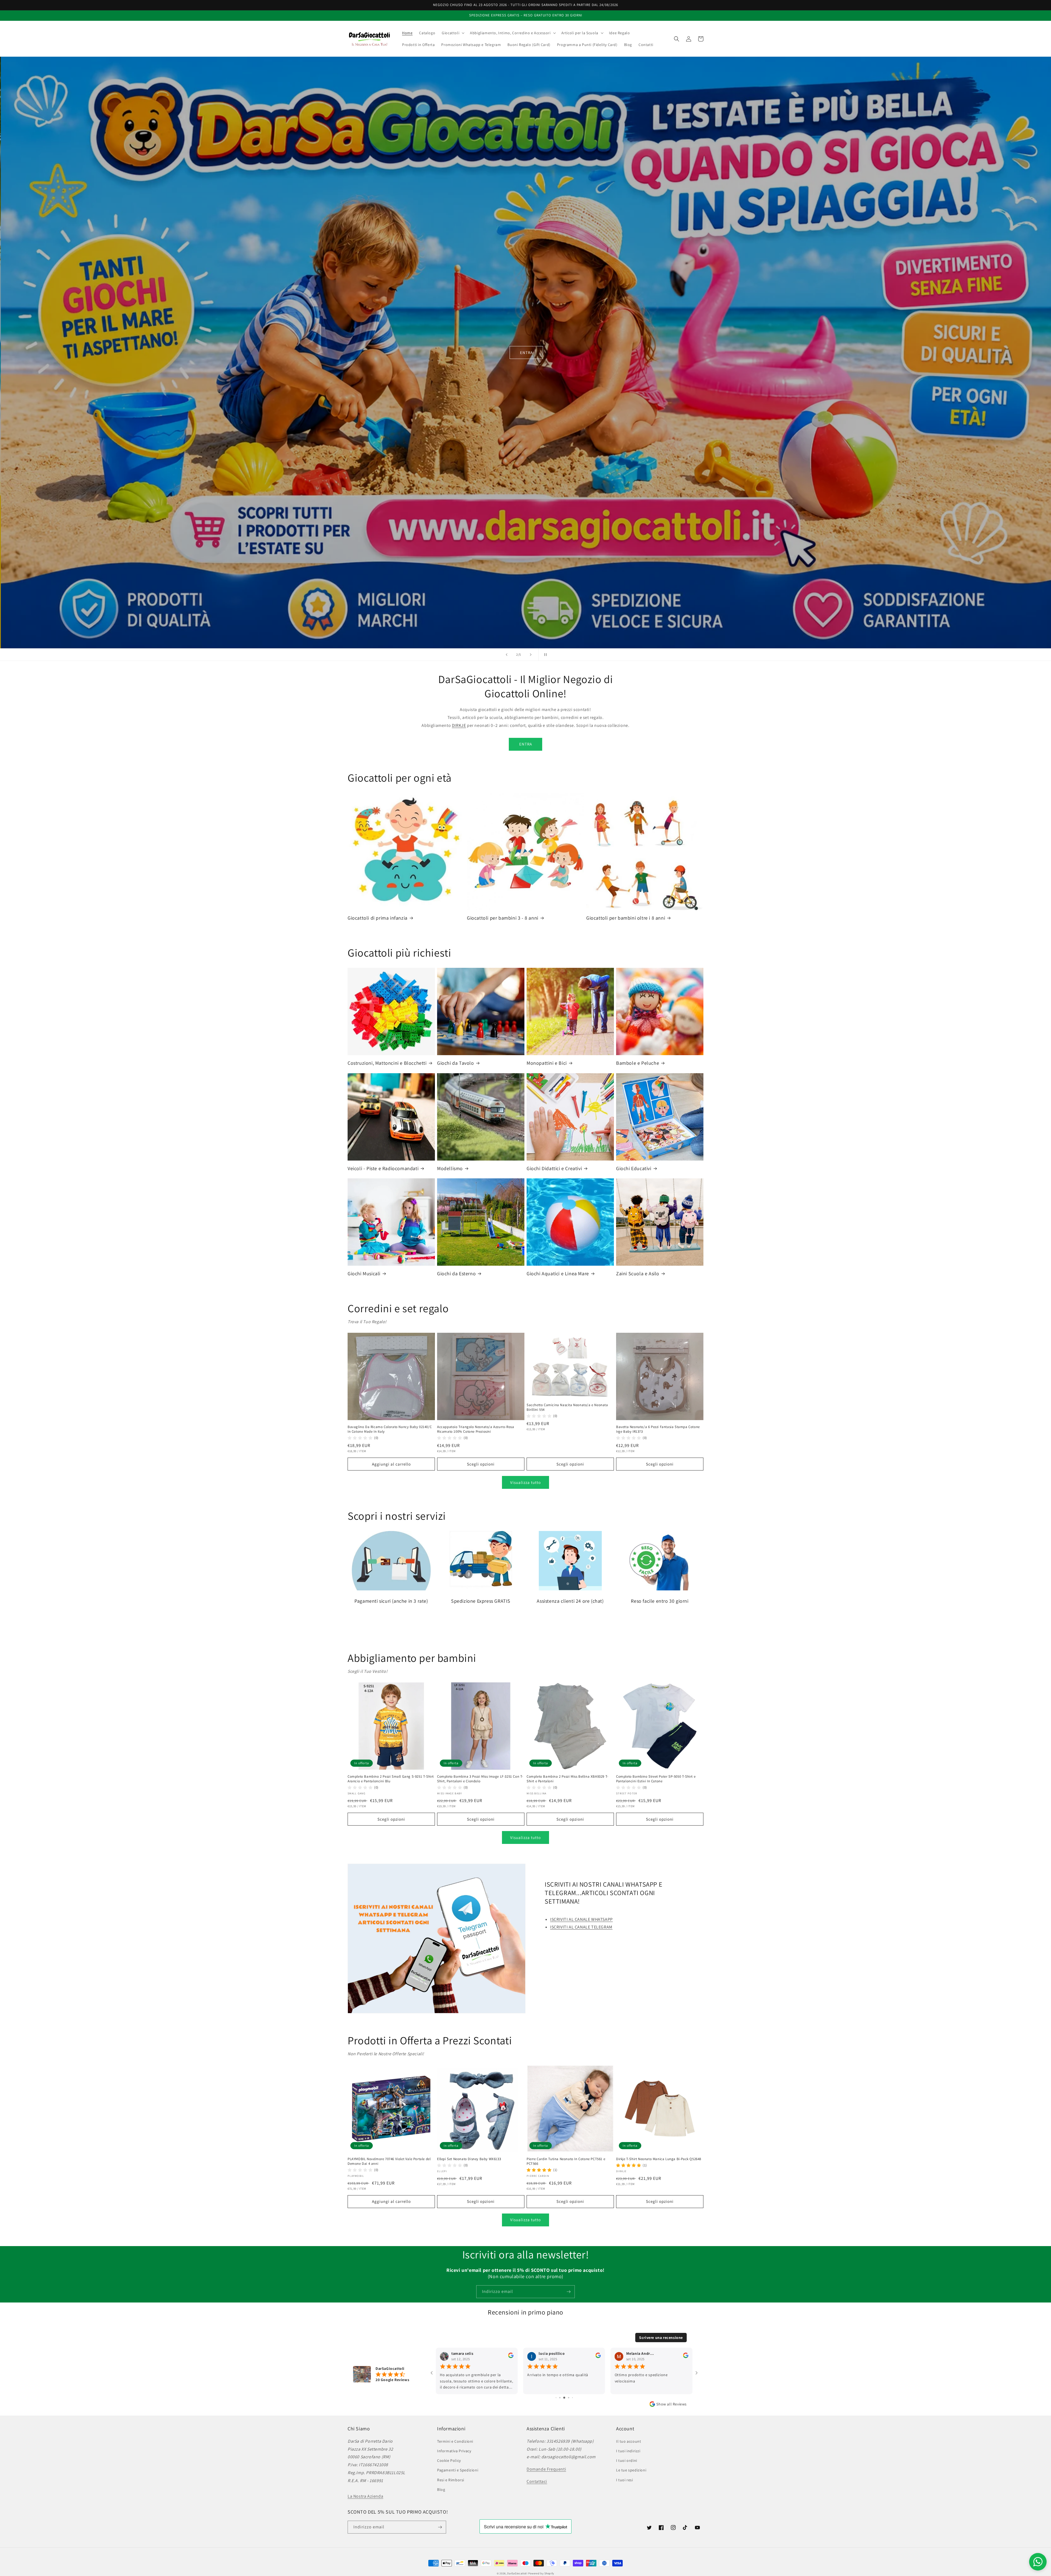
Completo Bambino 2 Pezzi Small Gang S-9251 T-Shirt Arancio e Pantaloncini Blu (391, 1779)
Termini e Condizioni (455, 2441)
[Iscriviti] (568, 2292)
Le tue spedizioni (631, 2470)
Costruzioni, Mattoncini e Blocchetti (387, 1063)
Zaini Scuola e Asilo (638, 1273)
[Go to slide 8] (561, 2398)
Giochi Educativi (634, 1168)
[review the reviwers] (686, 2357)
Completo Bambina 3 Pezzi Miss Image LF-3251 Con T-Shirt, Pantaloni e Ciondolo (480, 1779)
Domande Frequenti (546, 2469)
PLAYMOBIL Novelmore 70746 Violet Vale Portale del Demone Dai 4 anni (389, 2161)
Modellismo (450, 1168)
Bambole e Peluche (638, 1063)
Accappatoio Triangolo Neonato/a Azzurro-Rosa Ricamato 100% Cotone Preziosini (476, 1429)
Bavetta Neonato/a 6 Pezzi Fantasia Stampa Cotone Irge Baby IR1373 (658, 1429)
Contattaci (537, 2481)
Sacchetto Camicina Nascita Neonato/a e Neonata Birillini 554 (567, 1407)
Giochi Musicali (364, 1273)
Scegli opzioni (481, 1464)
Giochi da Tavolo (456, 1063)
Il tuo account (629, 2441)
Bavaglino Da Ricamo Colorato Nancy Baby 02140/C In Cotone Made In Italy (390, 1429)
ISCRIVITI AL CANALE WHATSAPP (581, 1919)
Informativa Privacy (454, 2451)
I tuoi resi (625, 2480)
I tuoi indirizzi (628, 2451)
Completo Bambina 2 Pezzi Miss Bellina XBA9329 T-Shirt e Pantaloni (568, 1779)
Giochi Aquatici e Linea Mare (558, 1273)
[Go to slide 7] (558, 2398)
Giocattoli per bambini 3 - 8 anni (503, 918)
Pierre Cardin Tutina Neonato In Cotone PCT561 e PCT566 (566, 2161)
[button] (453, 33)
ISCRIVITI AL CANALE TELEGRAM (581, 1927)
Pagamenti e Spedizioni (458, 2470)
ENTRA (526, 369)
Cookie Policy (449, 2460)
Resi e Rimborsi (451, 2480)
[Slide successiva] (531, 655)
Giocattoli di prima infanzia (378, 918)
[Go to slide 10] (570, 2398)
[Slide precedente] (507, 655)
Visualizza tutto (525, 1482)
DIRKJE (459, 725)
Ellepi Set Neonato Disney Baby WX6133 (469, 2159)
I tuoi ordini (627, 2460)
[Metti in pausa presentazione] (544, 655)
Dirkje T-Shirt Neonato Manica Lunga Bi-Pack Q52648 (659, 2159)
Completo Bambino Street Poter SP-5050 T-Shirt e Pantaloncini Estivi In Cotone (656, 1779)
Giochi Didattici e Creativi (554, 1168)
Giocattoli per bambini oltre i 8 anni (626, 918)
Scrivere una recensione (661, 2338)
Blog (441, 2489)
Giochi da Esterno (456, 1273)
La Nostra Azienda (365, 2496)
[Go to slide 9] (566, 2398)
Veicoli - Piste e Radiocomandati (383, 1168)
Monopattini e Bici (547, 1063)
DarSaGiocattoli (517, 2573)
